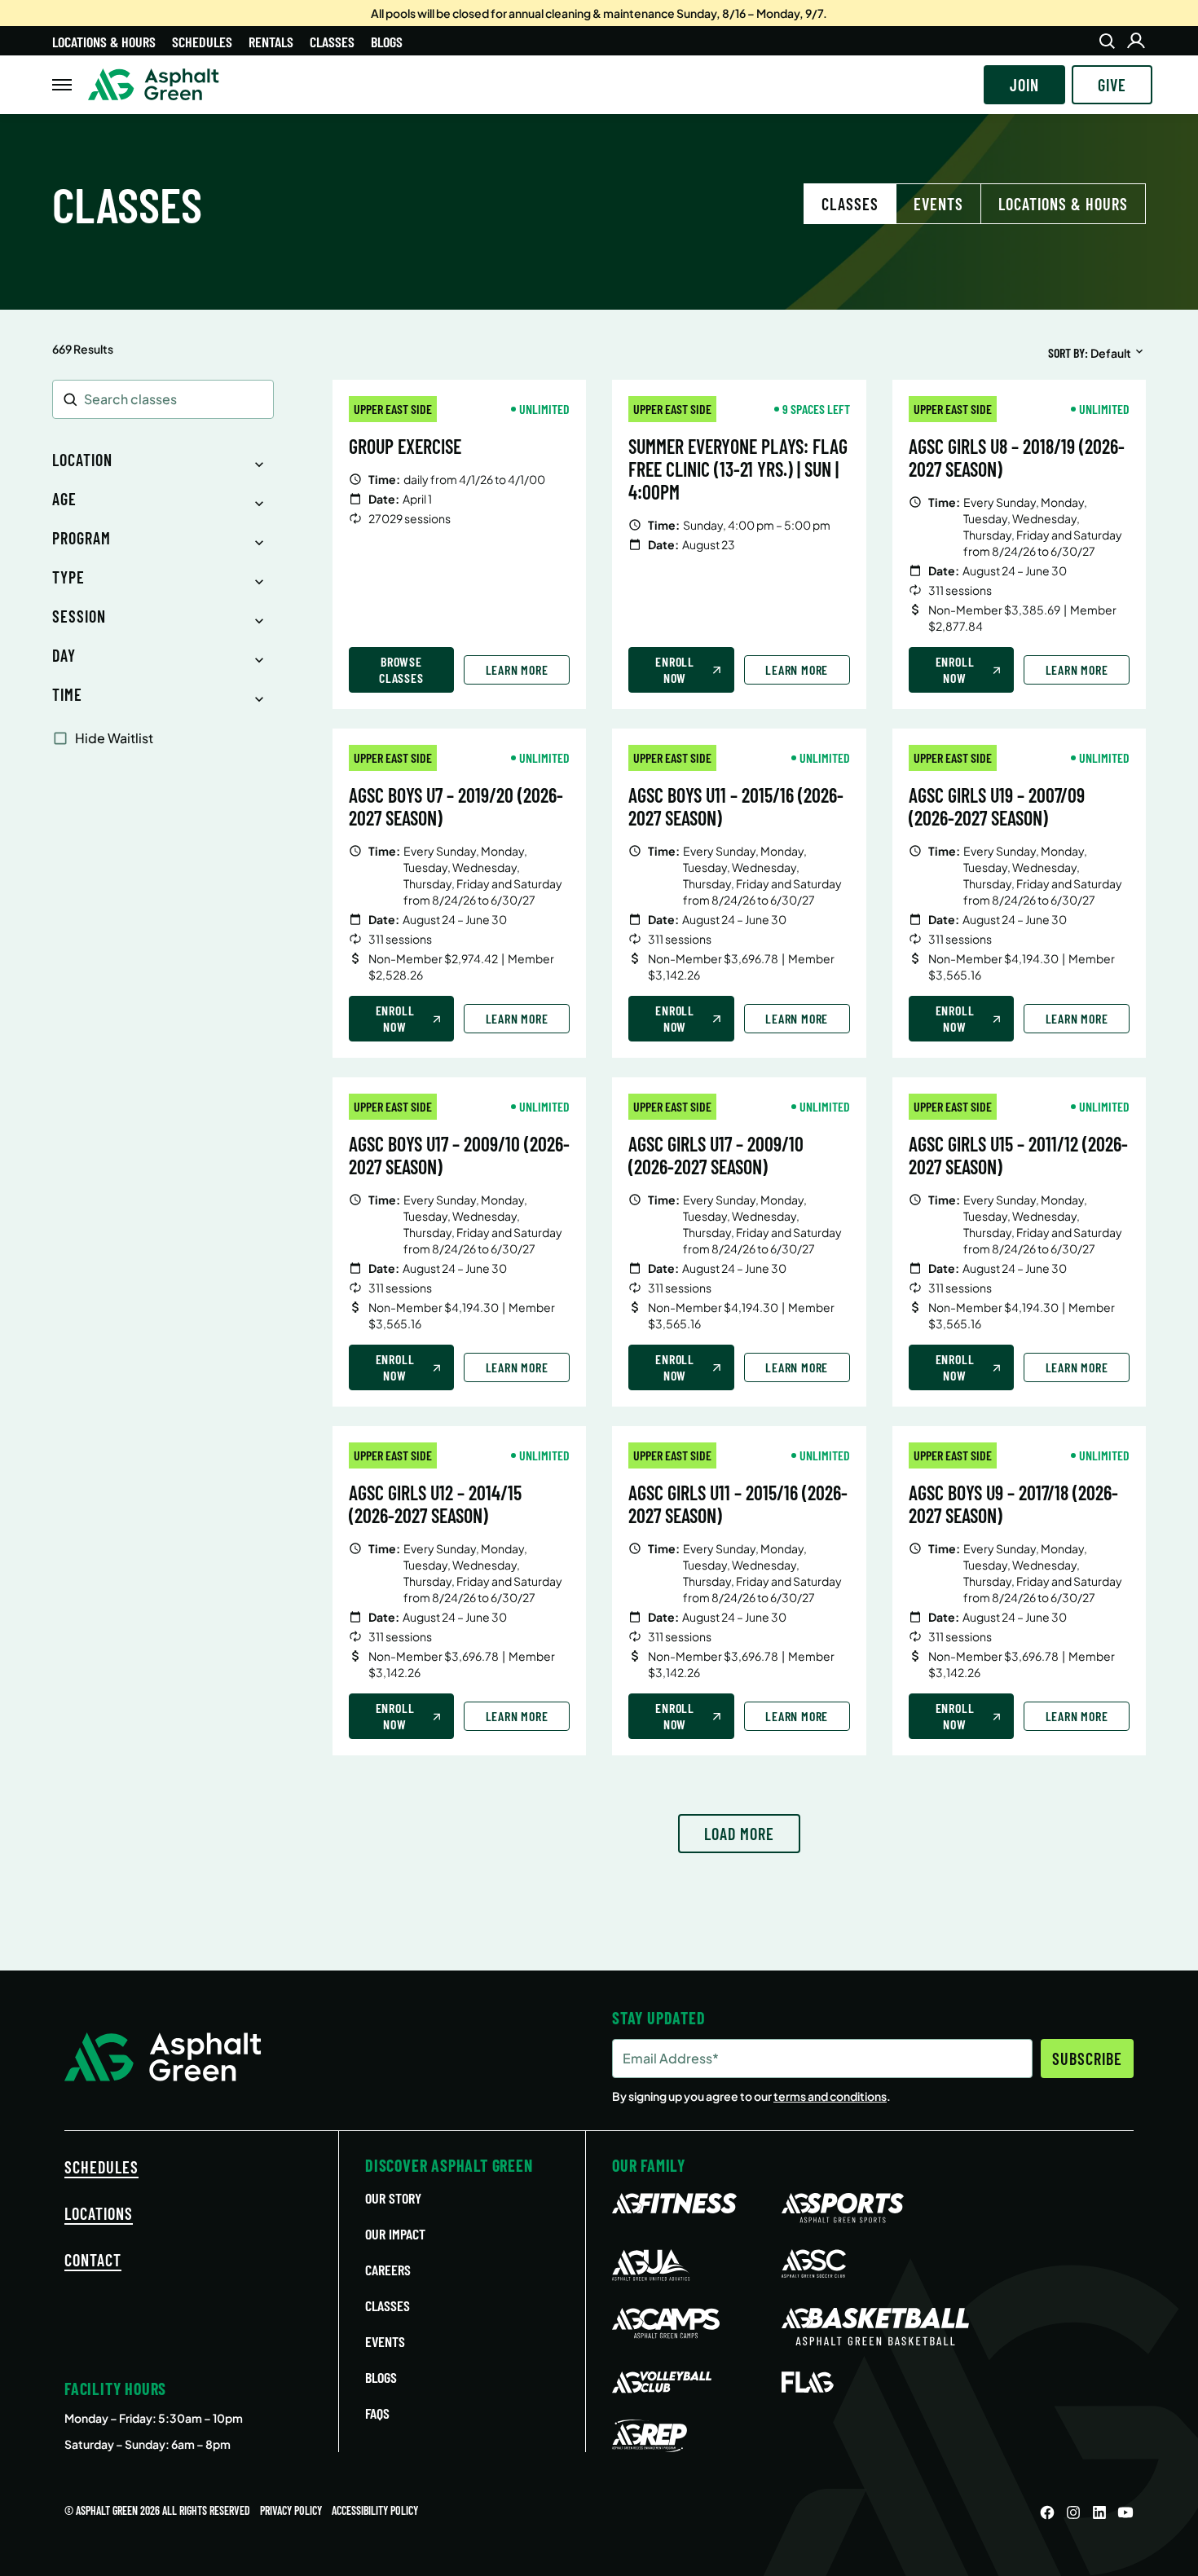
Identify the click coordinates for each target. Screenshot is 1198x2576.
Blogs (387, 42)
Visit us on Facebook (1047, 2512)
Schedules (202, 42)
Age (64, 499)
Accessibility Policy (375, 2510)
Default (1111, 353)
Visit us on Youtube (1125, 2512)
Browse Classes (401, 669)
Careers (388, 2270)
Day (64, 655)
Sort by (1066, 352)
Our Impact (395, 2234)
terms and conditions (830, 2096)
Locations (99, 2213)
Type (68, 577)
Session (79, 616)
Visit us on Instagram (1073, 2512)
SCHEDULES (101, 2167)
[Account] (1136, 41)
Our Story (393, 2198)
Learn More (517, 669)
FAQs (377, 2413)
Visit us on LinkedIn (1099, 2512)
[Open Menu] (62, 85)
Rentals (271, 42)
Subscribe (1087, 2059)
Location (82, 460)
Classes (332, 42)
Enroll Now (675, 669)
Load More (739, 1834)
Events (938, 204)
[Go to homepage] (154, 85)
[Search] (1107, 41)
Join (1024, 85)
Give (1112, 85)
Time (67, 694)
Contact (93, 2260)
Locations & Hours (104, 42)
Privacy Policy (291, 2510)
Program (81, 538)
